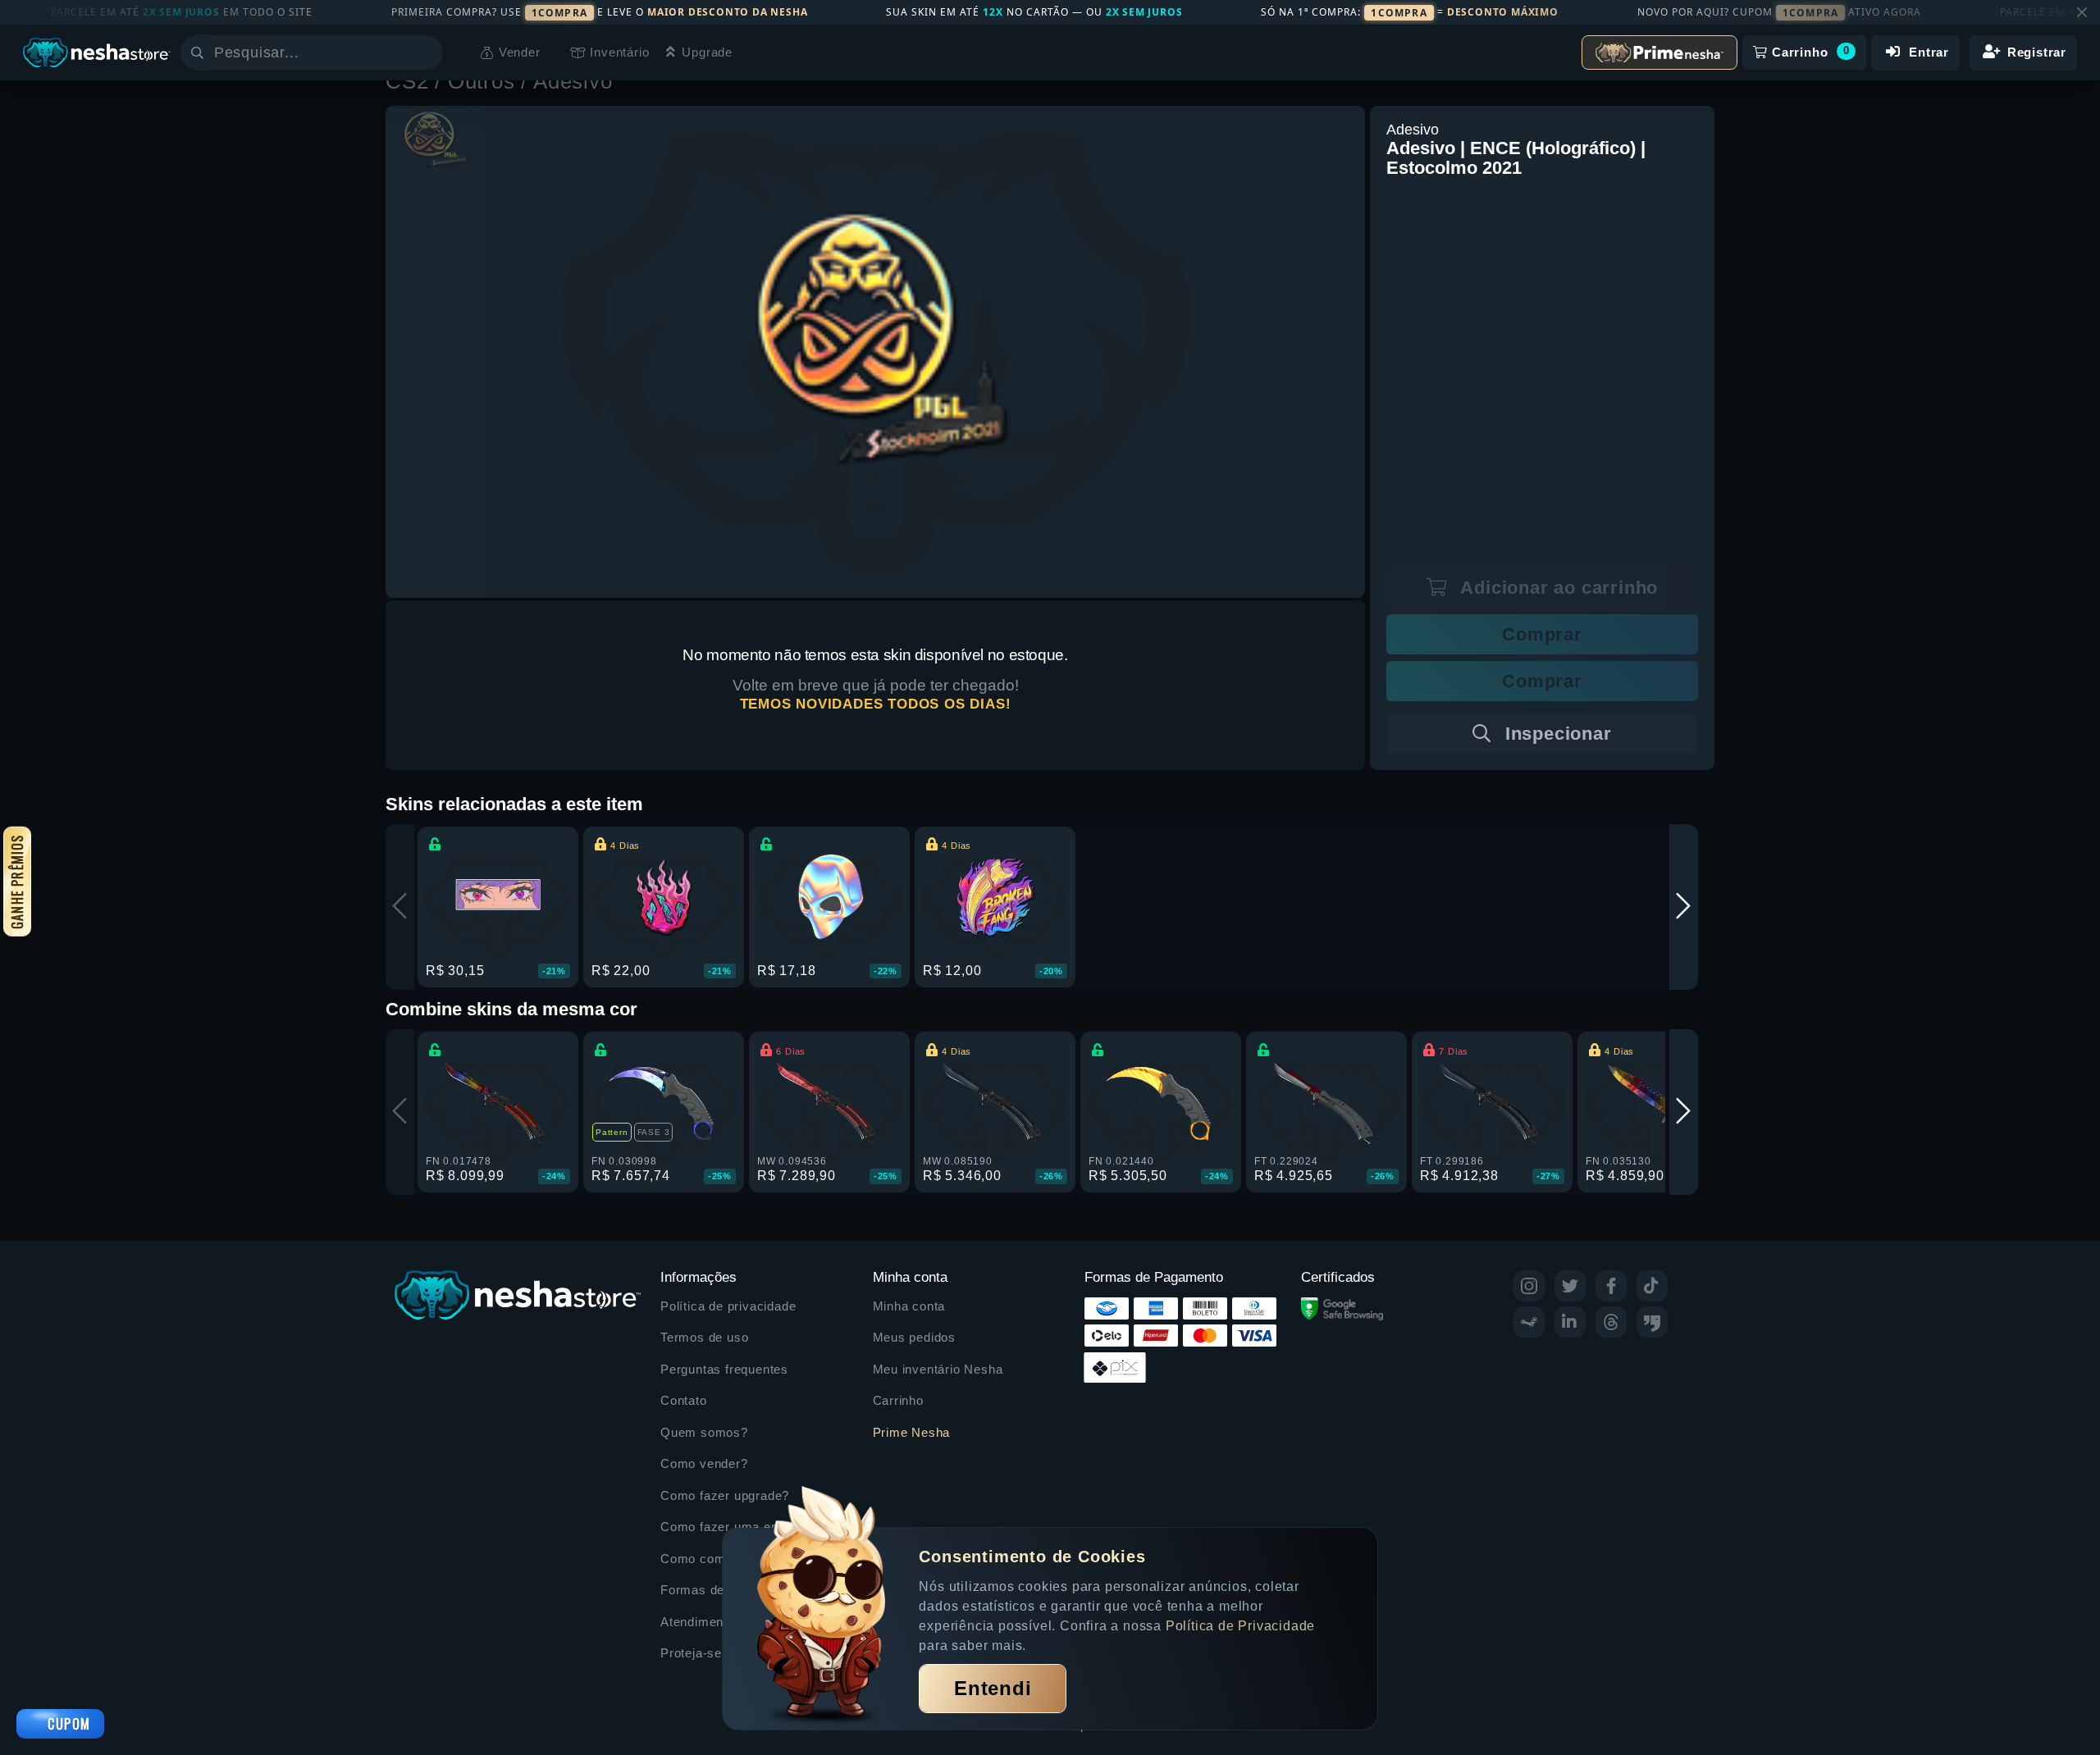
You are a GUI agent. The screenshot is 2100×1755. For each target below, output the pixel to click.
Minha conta (909, 1306)
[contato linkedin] (1570, 1322)
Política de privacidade (728, 1306)
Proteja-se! (693, 1653)
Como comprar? (708, 1559)
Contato (684, 1400)
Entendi (993, 1688)
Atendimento (698, 1622)
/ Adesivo (566, 81)
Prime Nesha (912, 1432)
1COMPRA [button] (559, 13)
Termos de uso (704, 1337)
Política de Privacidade (1240, 1626)
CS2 (410, 81)
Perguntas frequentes (724, 1369)
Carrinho (898, 1400)
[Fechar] (2082, 12)
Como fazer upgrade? (725, 1495)
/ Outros (478, 81)
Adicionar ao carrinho (1557, 588)
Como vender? (704, 1463)
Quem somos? (704, 1432)
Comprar (1542, 634)
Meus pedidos (915, 1337)
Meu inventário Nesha (938, 1369)
